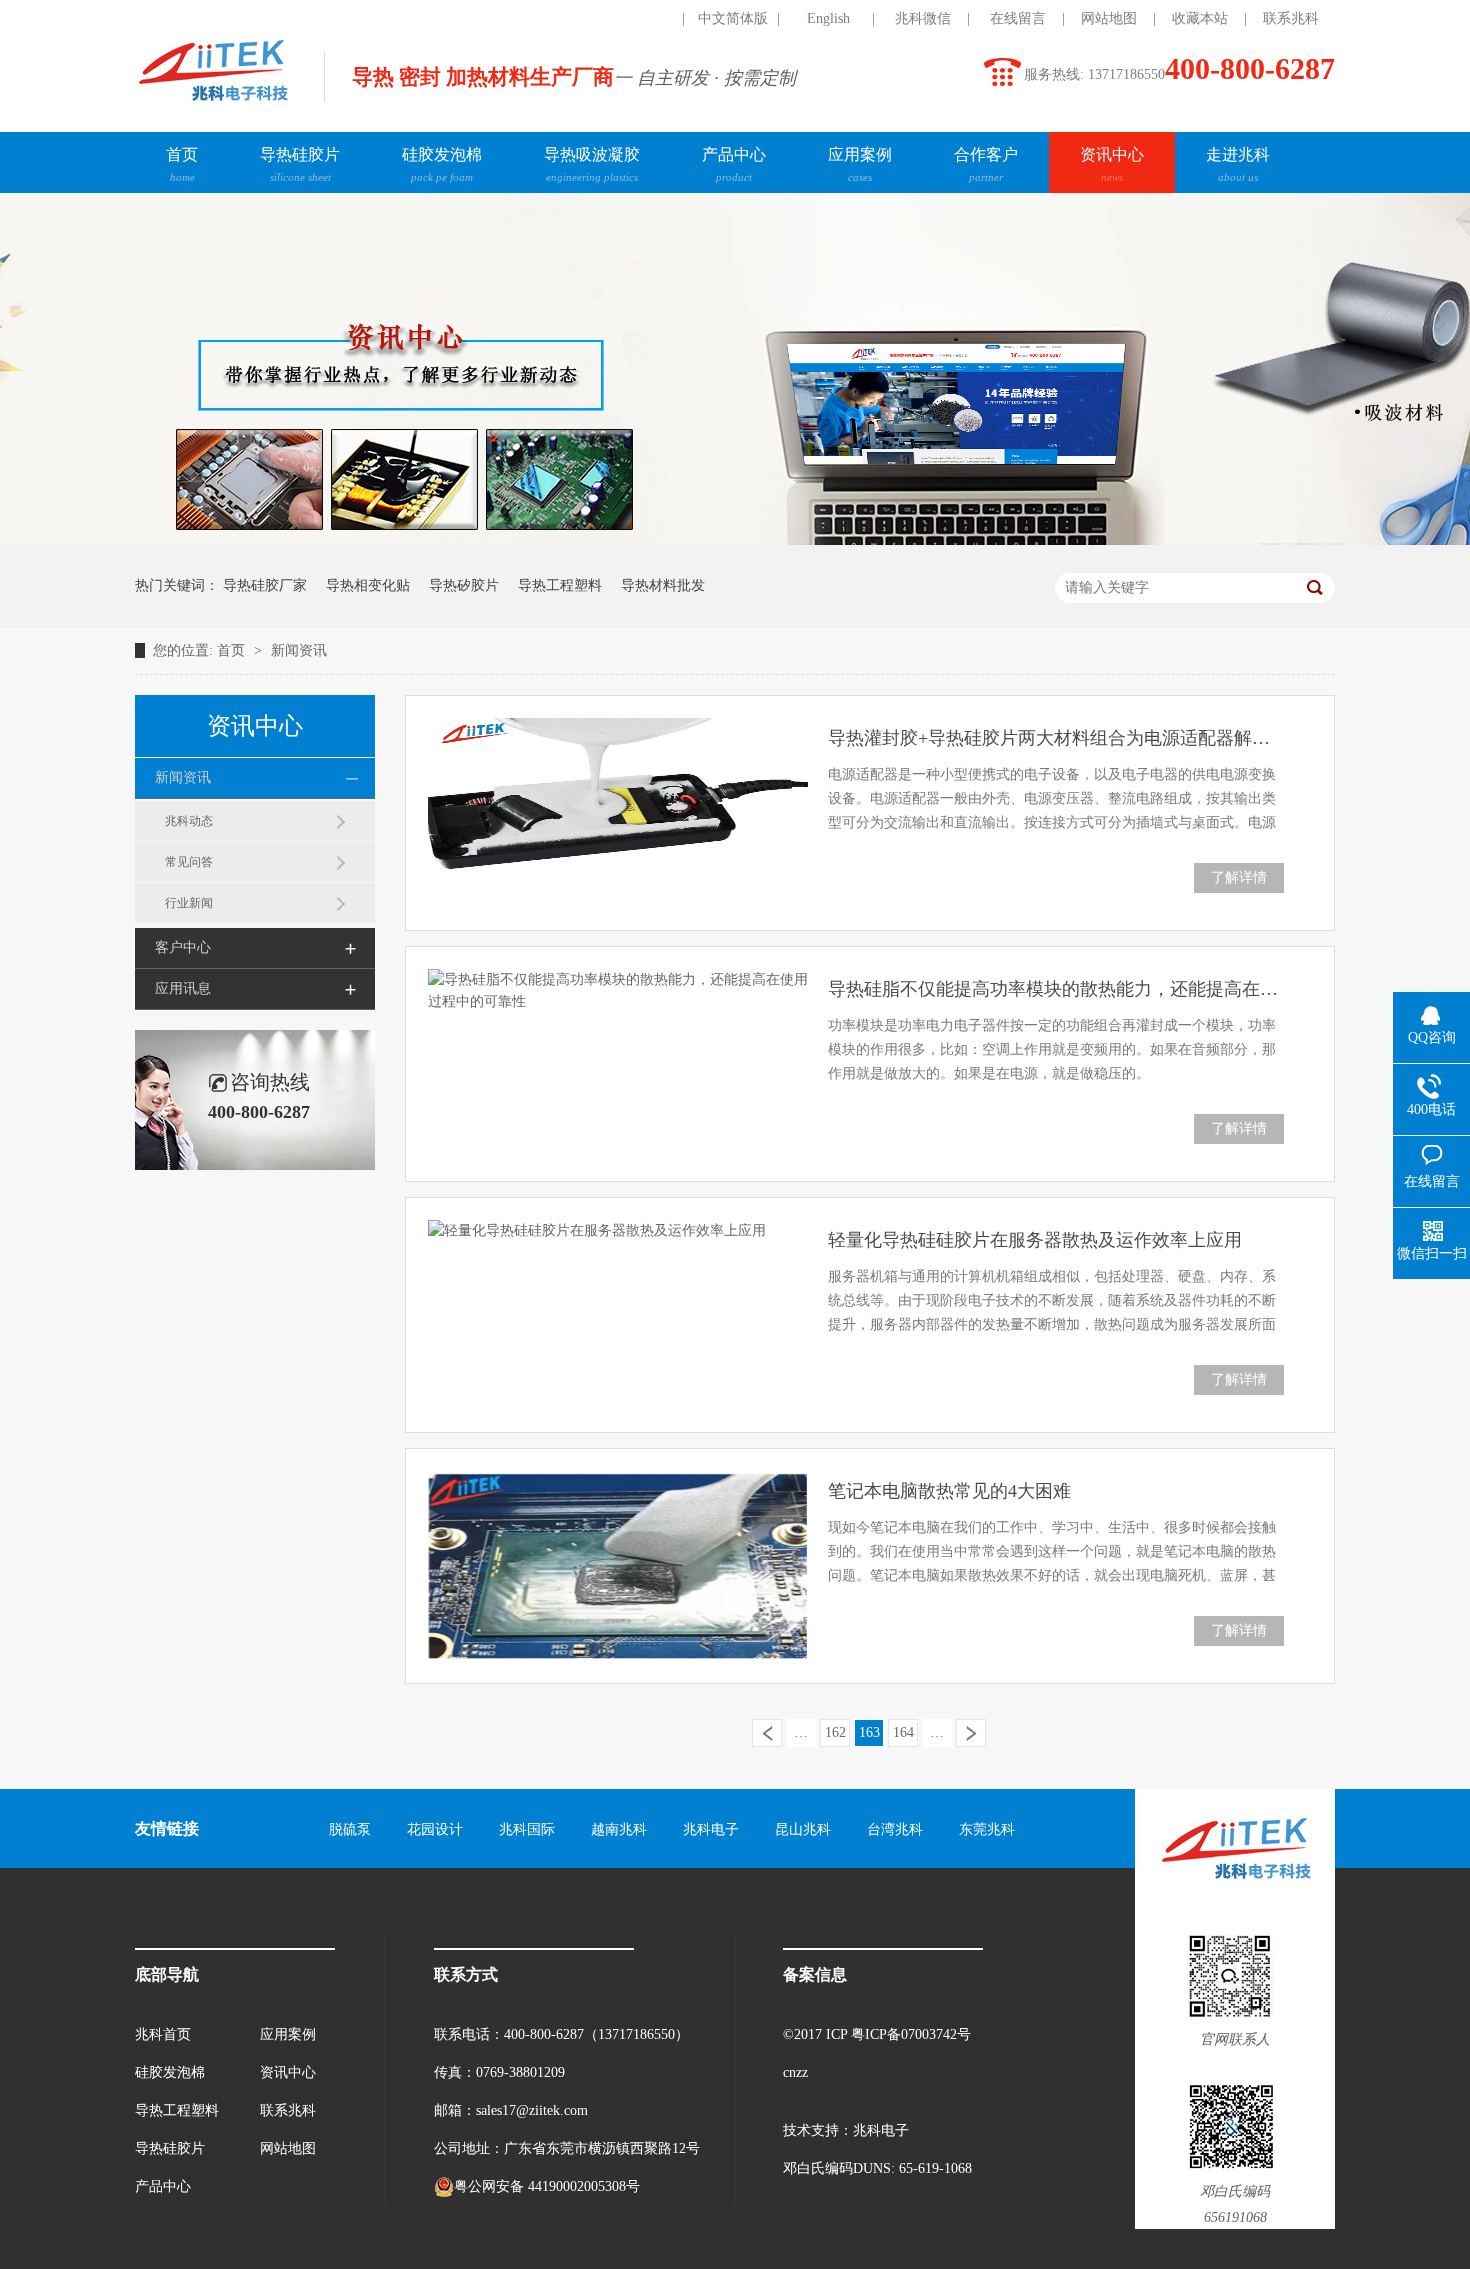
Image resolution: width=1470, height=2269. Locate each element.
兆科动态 (189, 821)
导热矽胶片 (464, 585)
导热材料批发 (663, 585)
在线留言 (1018, 18)
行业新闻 (189, 903)
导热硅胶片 (300, 164)
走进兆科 (1238, 164)
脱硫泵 (350, 1829)
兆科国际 (527, 1829)
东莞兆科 (987, 1829)
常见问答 (189, 862)
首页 (182, 164)
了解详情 (1239, 877)
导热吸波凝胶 (592, 164)
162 (835, 1732)
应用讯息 (183, 988)
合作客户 (986, 164)
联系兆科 (1291, 18)
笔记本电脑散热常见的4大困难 (949, 1491)
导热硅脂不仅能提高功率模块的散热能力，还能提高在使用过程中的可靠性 (1056, 989)
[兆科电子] (212, 106)
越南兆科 (619, 1829)
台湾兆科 (895, 1829)
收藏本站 (1200, 18)
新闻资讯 (299, 650)
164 (903, 1732)
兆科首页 (163, 2034)
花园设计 (435, 1829)
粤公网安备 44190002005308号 (547, 2186)
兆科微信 (923, 18)
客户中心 (183, 947)
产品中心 (734, 164)
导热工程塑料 (560, 585)
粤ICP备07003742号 (911, 2034)
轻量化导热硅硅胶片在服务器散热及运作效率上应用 (1035, 1240)
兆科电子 (711, 1829)
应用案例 (860, 164)
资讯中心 (1112, 164)
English (828, 18)
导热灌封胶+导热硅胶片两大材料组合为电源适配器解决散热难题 (1056, 738)
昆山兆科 (803, 1829)
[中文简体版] (638, 19)
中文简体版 (733, 18)
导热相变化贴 (368, 585)
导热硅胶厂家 (265, 585)
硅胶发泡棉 (442, 164)
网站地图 (1109, 18)
